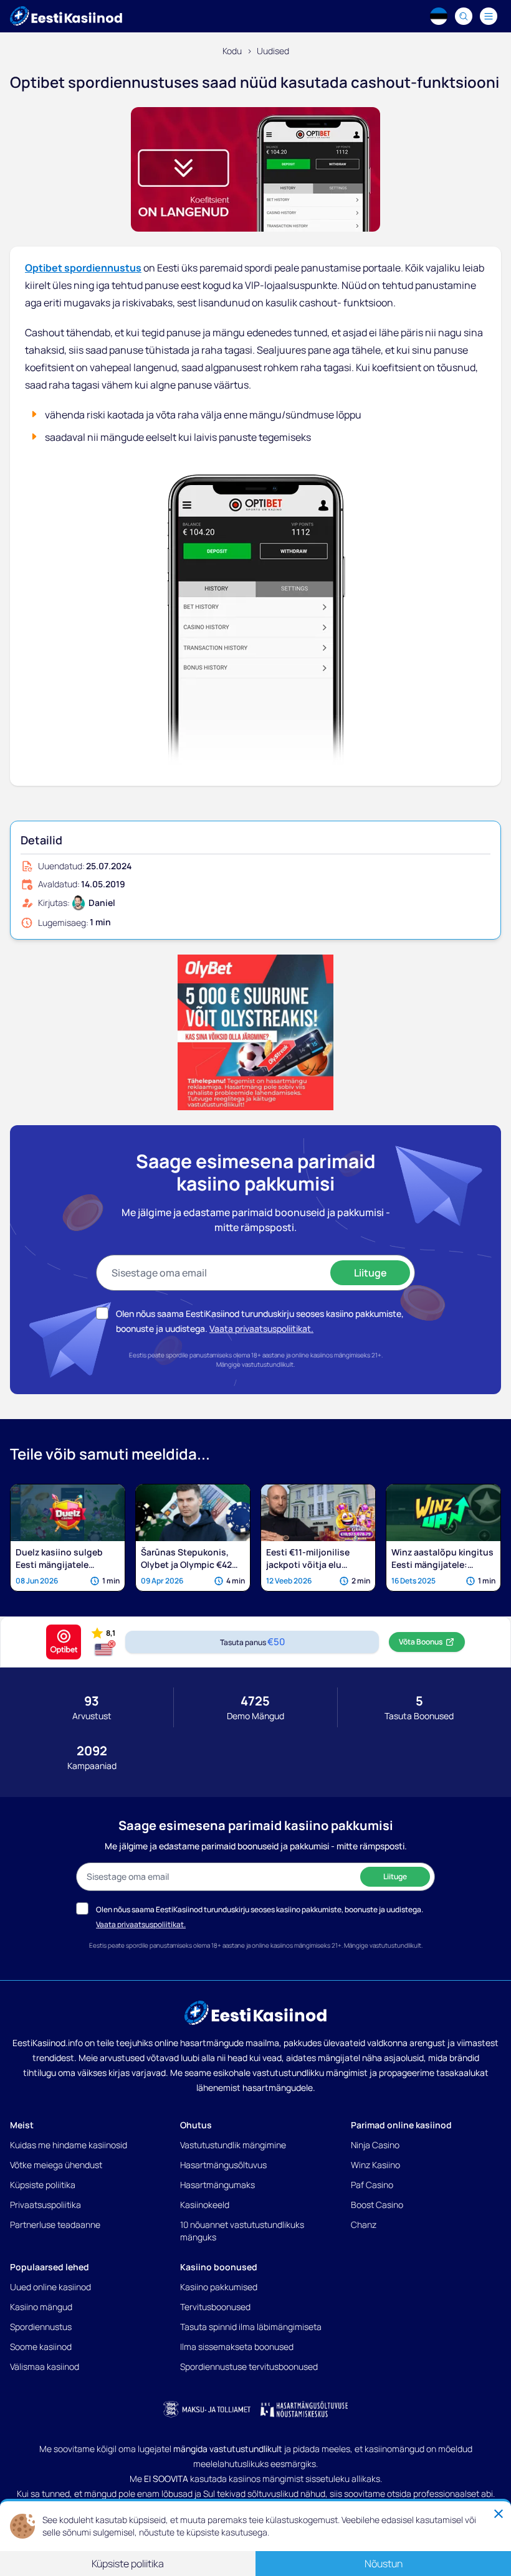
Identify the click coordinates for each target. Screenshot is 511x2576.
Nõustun (384, 2564)
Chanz (364, 2225)
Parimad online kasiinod (401, 2125)
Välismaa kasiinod (45, 2366)
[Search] (464, 16)
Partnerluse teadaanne (55, 2225)
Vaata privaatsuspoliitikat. (261, 1328)
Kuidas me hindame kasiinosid (69, 2145)
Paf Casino (372, 2185)
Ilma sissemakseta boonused (237, 2347)
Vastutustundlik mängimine (233, 2145)
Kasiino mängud (41, 2307)
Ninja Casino (375, 2145)
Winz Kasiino (375, 2165)
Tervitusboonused (215, 2307)
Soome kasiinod (41, 2347)
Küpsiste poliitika (43, 2185)
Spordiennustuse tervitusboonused (249, 2366)
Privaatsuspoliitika (45, 2205)
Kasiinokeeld (205, 2205)
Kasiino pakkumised (219, 2287)
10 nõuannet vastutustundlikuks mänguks (242, 2231)
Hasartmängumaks (217, 2185)
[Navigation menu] (489, 16)
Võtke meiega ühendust (56, 2165)
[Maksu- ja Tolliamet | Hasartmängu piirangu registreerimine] (207, 2409)
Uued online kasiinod (50, 2287)
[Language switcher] (439, 16)
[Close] (499, 2514)
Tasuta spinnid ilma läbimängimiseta (251, 2327)
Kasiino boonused (219, 2267)
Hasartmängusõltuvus (223, 2165)
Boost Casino (377, 2205)
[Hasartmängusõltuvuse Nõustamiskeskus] (304, 2409)
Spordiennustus (41, 2327)
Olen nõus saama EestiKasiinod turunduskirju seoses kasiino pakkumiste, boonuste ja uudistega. (260, 1909)
